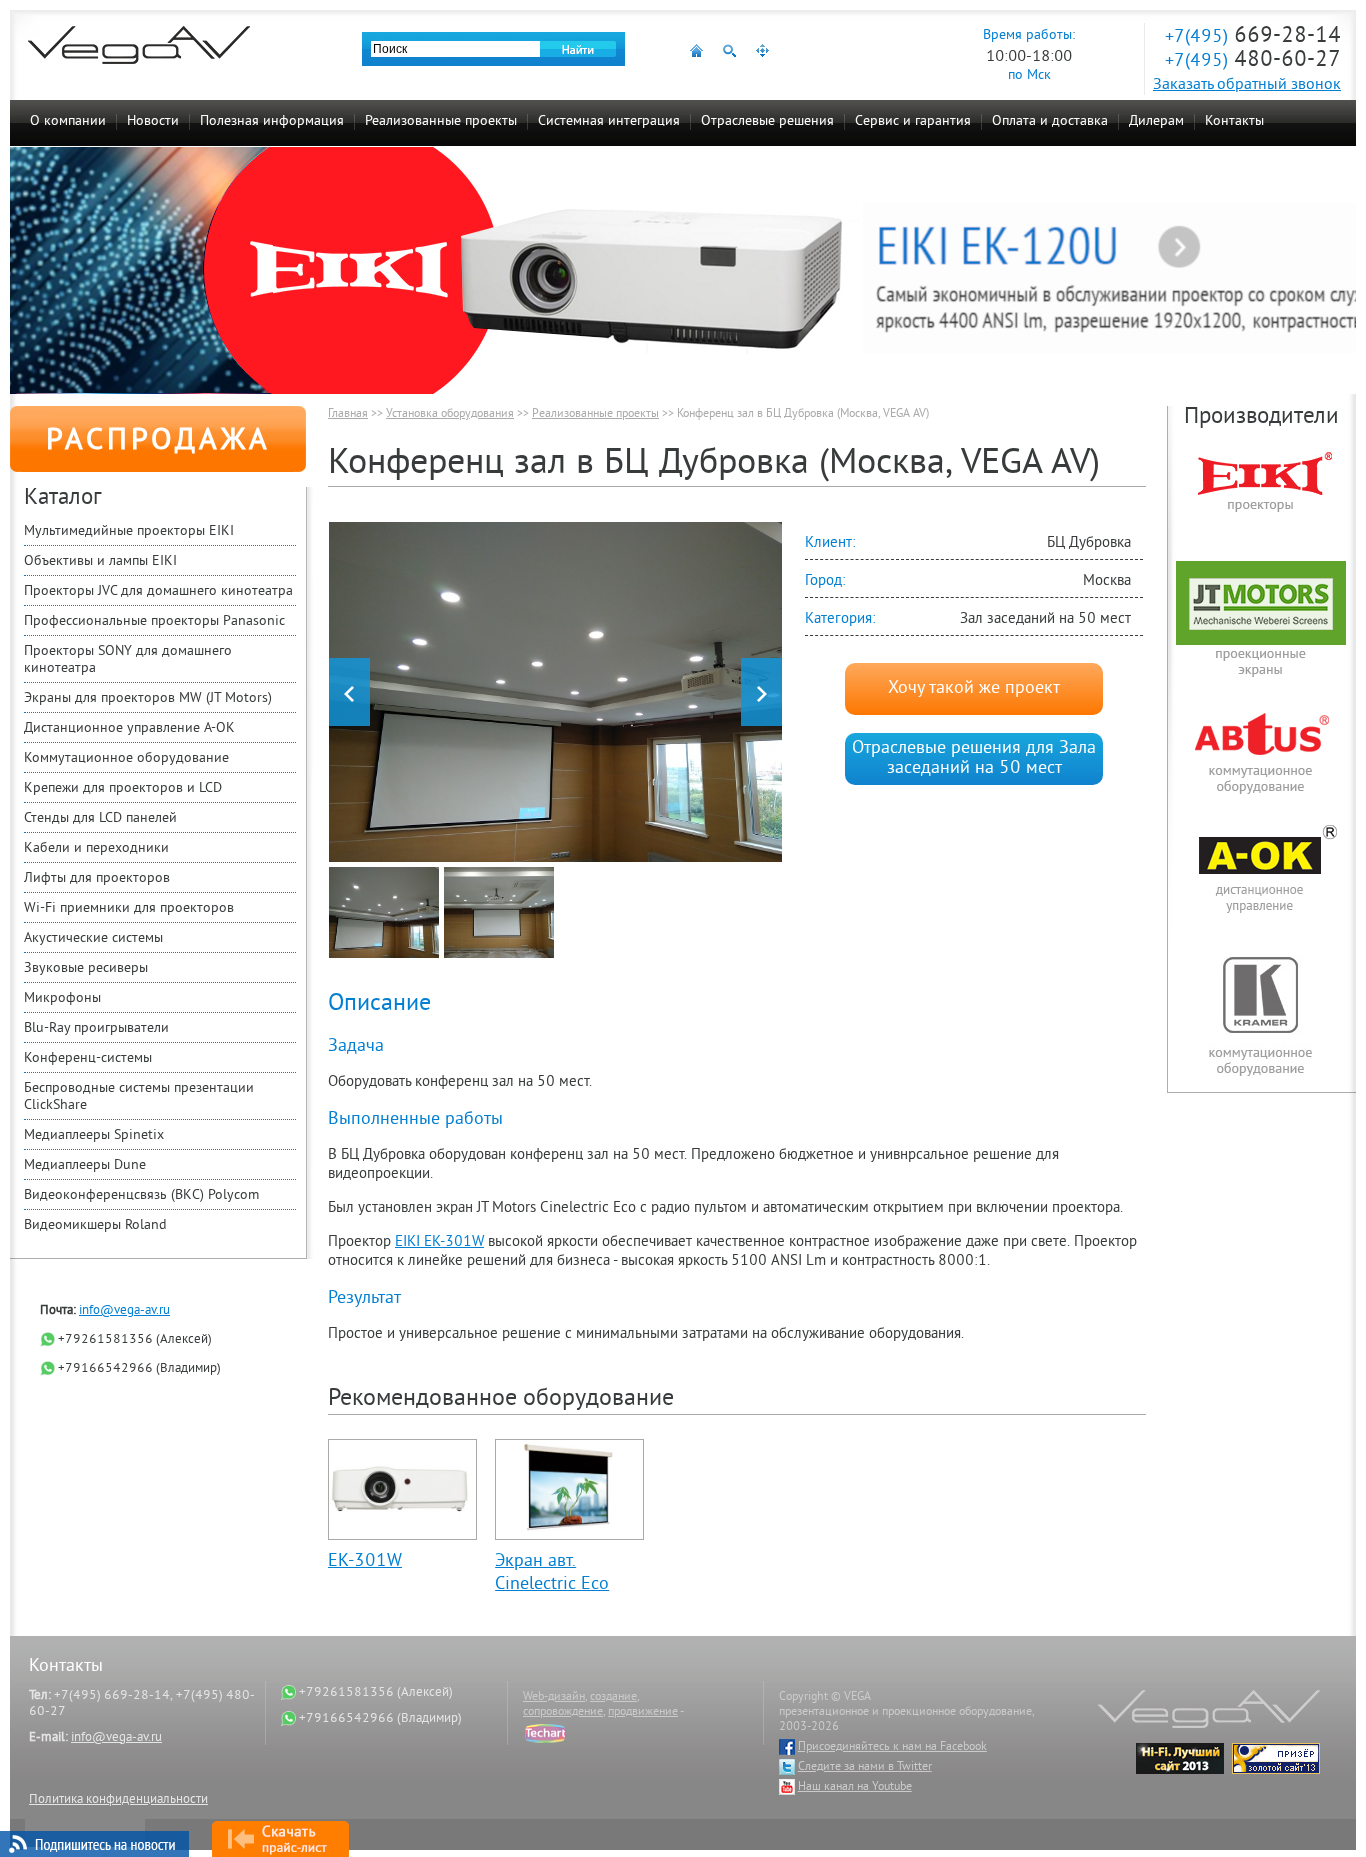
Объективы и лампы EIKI (100, 561)
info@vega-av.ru (124, 1311)
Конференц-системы (88, 1058)
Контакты (1234, 121)
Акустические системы (93, 938)
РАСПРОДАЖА (158, 442)
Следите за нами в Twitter (865, 1767)
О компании (68, 121)
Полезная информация (272, 121)
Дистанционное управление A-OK (129, 728)
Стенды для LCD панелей (100, 818)
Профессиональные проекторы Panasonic (154, 621)
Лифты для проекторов (97, 878)
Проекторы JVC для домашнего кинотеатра (158, 591)
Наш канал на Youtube (855, 1787)
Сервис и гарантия (913, 121)
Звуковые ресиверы (86, 968)
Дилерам (1156, 121)
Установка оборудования (450, 414)
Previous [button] (349, 692)
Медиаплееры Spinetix (94, 1135)
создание (613, 1697)
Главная (348, 414)
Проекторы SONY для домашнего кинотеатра (128, 660)
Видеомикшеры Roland (95, 1225)
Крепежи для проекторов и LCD (123, 788)
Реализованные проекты (441, 121)
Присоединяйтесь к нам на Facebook (892, 1747)
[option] (555, 692)
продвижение (643, 1712)
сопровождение (563, 1712)
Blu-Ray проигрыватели (96, 1028)
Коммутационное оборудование (126, 758)
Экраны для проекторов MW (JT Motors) (148, 698)
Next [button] (761, 692)
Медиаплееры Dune (85, 1165)
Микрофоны (62, 998)
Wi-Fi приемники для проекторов (129, 908)
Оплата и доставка (1050, 121)
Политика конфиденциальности (118, 1800)
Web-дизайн (554, 1697)
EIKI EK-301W (439, 1242)
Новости (153, 121)
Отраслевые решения (767, 121)
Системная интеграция (609, 121)
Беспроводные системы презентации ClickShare (139, 1097)
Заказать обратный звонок (1247, 85)
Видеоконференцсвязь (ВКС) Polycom (141, 1195)
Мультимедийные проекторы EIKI (129, 531)
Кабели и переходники (96, 848)
